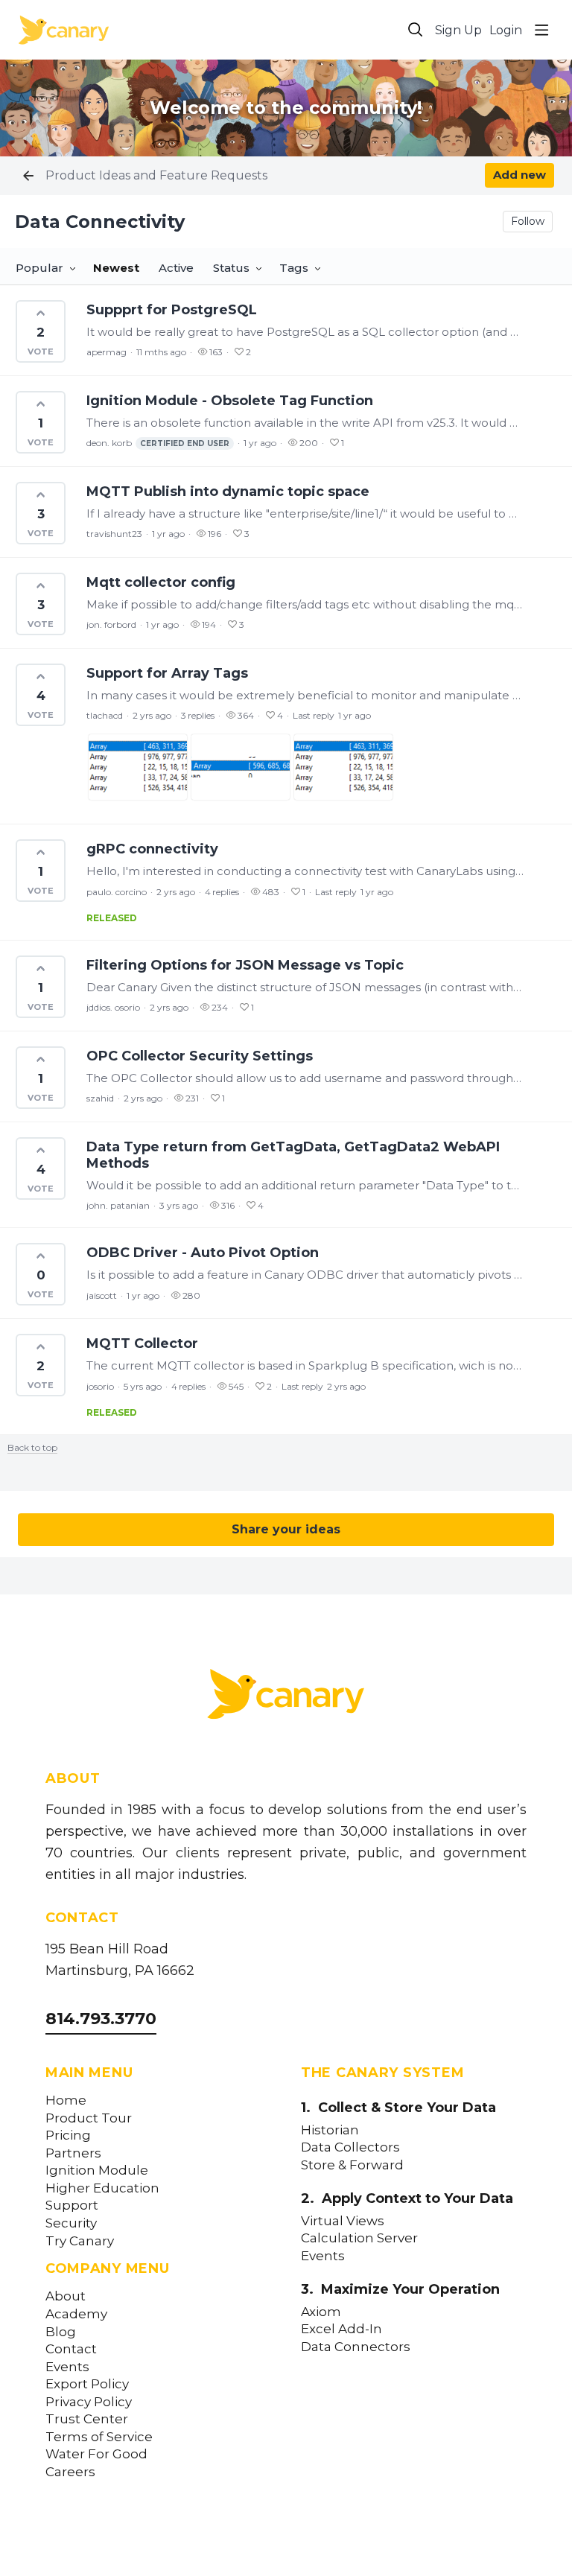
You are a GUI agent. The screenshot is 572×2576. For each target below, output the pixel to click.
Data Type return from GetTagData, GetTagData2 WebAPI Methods (293, 1155)
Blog (61, 2332)
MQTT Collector (142, 1343)
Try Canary (80, 2241)
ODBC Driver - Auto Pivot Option (203, 1253)
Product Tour (89, 2118)
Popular (39, 268)
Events (67, 2367)
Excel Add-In (341, 2329)
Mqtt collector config (161, 582)
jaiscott (102, 1295)
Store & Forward (352, 2165)
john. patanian (118, 1205)
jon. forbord (111, 624)
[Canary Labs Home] (286, 1697)
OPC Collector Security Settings (200, 1056)
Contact (71, 2349)
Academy (76, 2314)
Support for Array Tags (167, 673)
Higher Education (102, 2188)
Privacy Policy (89, 2402)
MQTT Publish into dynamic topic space (228, 492)
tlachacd (105, 715)
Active (176, 268)
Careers (70, 2472)
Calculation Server (359, 2238)
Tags (294, 268)
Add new (519, 175)
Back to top (32, 1448)
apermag (107, 352)
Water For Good (96, 2454)
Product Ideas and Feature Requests (156, 175)
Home (66, 2100)
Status (231, 268)
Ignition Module (97, 2170)
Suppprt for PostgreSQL (172, 310)
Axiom (321, 2312)
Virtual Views (343, 2221)
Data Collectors (350, 2147)
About (66, 2296)
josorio (100, 1386)
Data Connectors (356, 2347)
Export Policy (87, 2384)
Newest (116, 268)
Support (72, 2205)
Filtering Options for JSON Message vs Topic (245, 965)
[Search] (416, 30)
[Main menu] (541, 30)
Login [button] (506, 30)
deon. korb (158, 443)
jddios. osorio (113, 1007)
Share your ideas (286, 1529)
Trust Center (87, 2419)
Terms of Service (99, 2437)
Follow (528, 221)
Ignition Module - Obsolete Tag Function (230, 401)
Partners (73, 2153)
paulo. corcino (117, 892)
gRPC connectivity (152, 849)
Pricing (68, 2135)
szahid (100, 1098)
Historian (330, 2130)
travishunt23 (114, 534)
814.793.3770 (101, 2019)
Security (71, 2223)
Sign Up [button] (458, 30)
